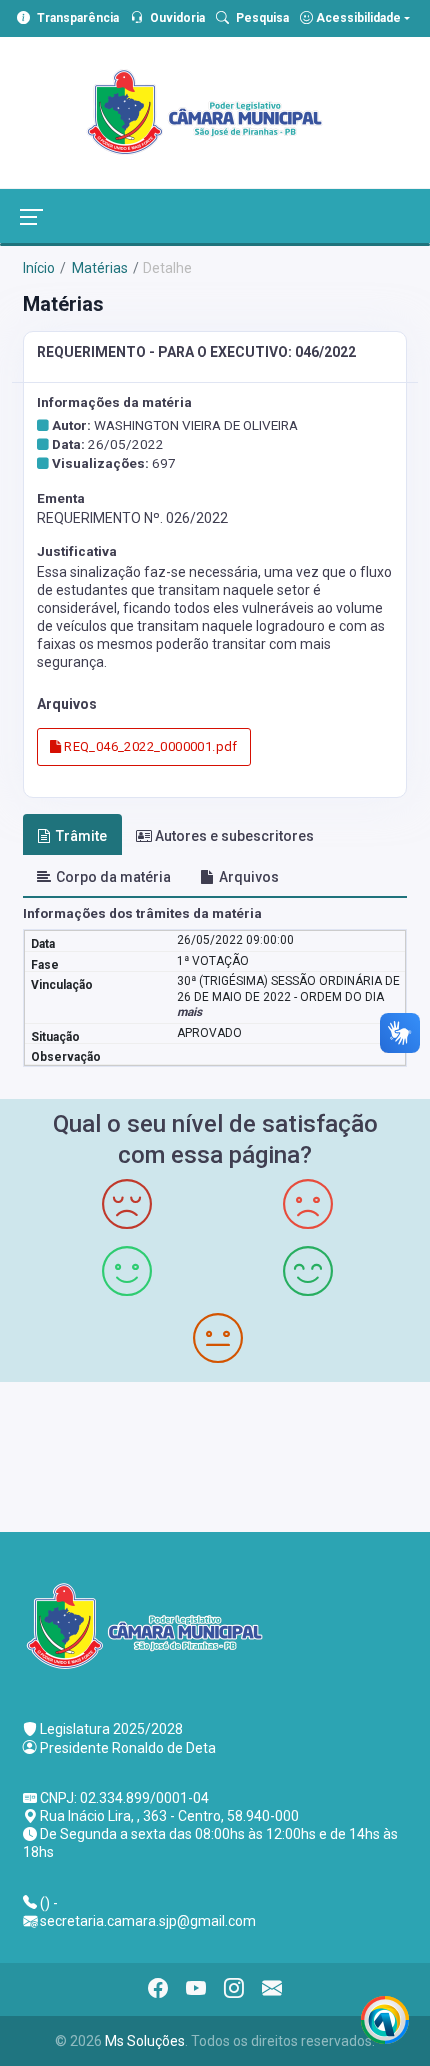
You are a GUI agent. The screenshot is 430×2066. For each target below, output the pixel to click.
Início (39, 268)
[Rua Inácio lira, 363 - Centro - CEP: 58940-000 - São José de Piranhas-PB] (215, 1454)
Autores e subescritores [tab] (234, 836)
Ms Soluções (145, 2041)
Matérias (98, 268)
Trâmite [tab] (81, 836)
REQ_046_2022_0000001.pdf (149, 746)
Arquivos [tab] (249, 877)
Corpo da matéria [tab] (113, 877)
